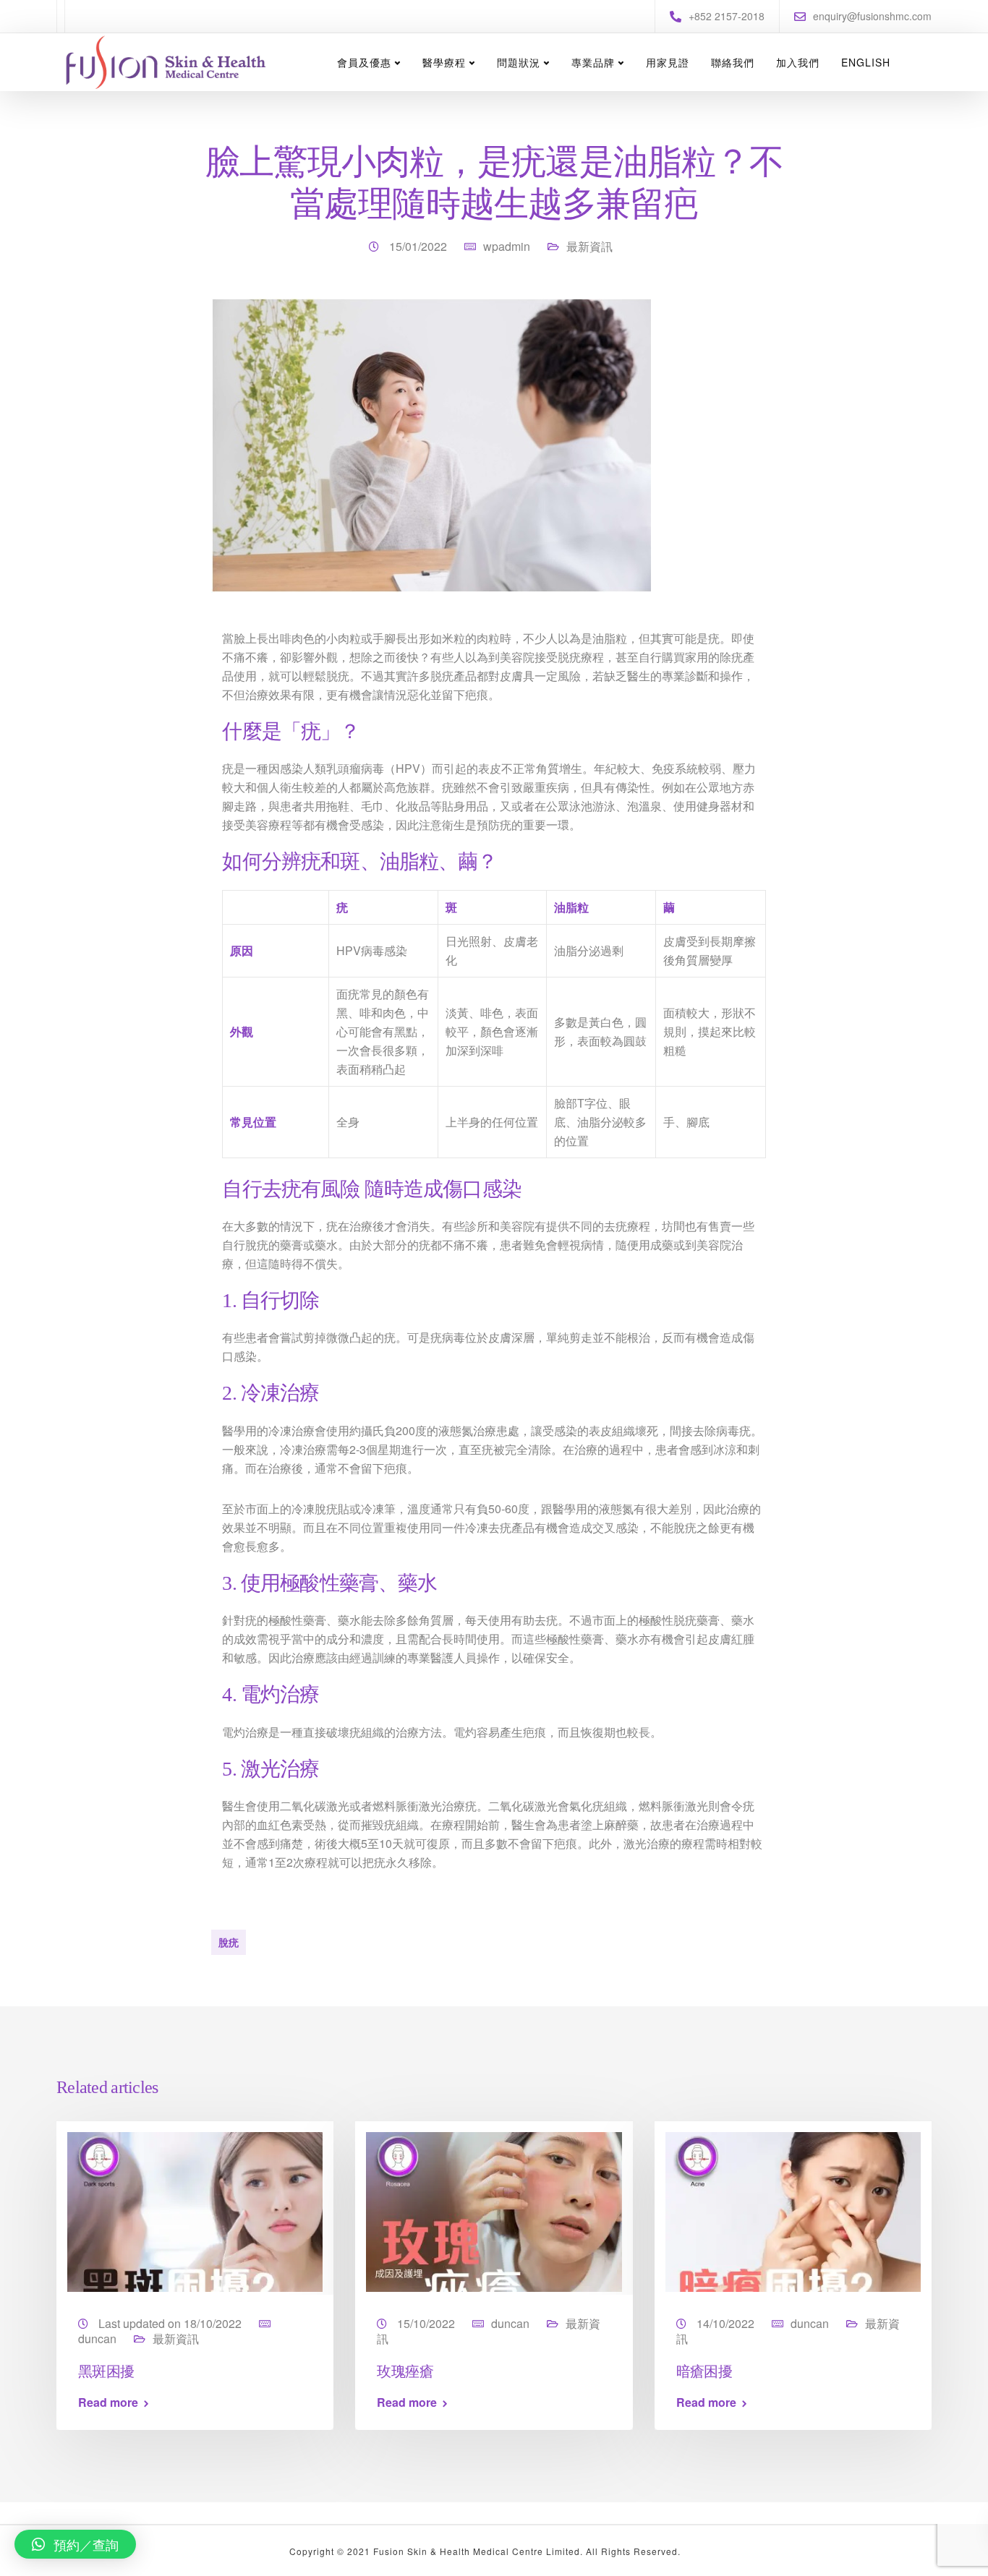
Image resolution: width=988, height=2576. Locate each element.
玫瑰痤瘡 (405, 2370)
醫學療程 (444, 62)
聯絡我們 (733, 62)
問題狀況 (519, 62)
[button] (75, 2544)
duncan (97, 2338)
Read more (108, 2402)
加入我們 (798, 62)
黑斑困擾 (106, 2370)
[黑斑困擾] (195, 2211)
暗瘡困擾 (704, 2370)
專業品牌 (593, 62)
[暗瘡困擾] (793, 2211)
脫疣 (229, 1942)
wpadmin (507, 246)
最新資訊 (589, 246)
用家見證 (668, 62)
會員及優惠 (364, 62)
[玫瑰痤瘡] (494, 2211)
